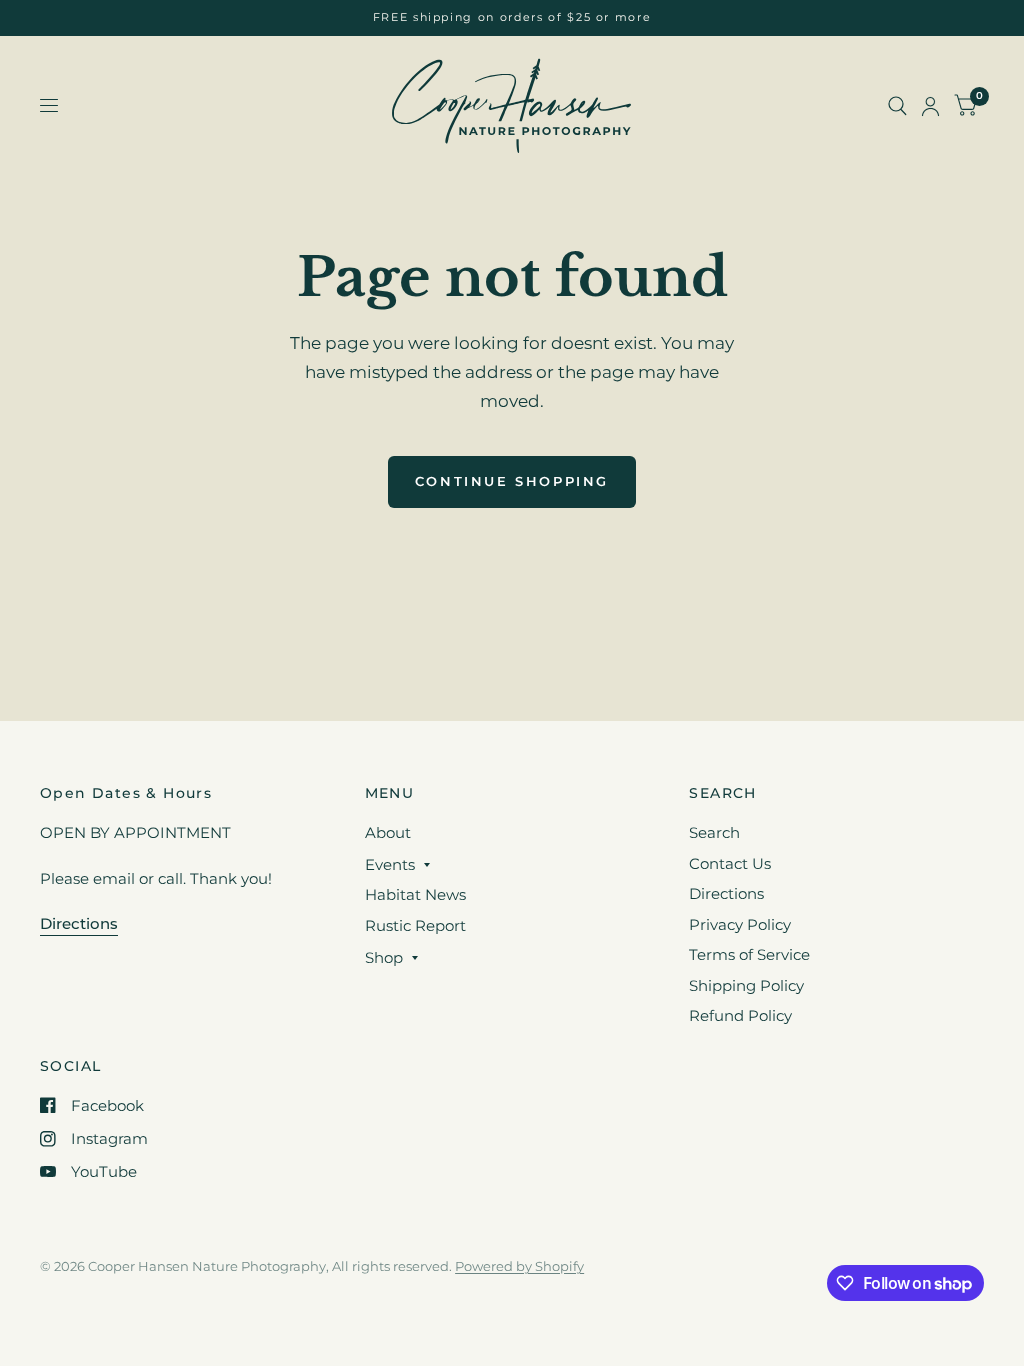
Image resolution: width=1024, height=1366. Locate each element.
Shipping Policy (746, 985)
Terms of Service (749, 954)
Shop (384, 957)
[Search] (897, 106)
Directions (726, 893)
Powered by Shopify (519, 1266)
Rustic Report (415, 925)
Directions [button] (79, 923)
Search (714, 832)
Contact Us (730, 863)
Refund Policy (740, 1015)
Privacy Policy (740, 924)
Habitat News (415, 894)
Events (390, 864)
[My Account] (930, 106)
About (388, 832)
